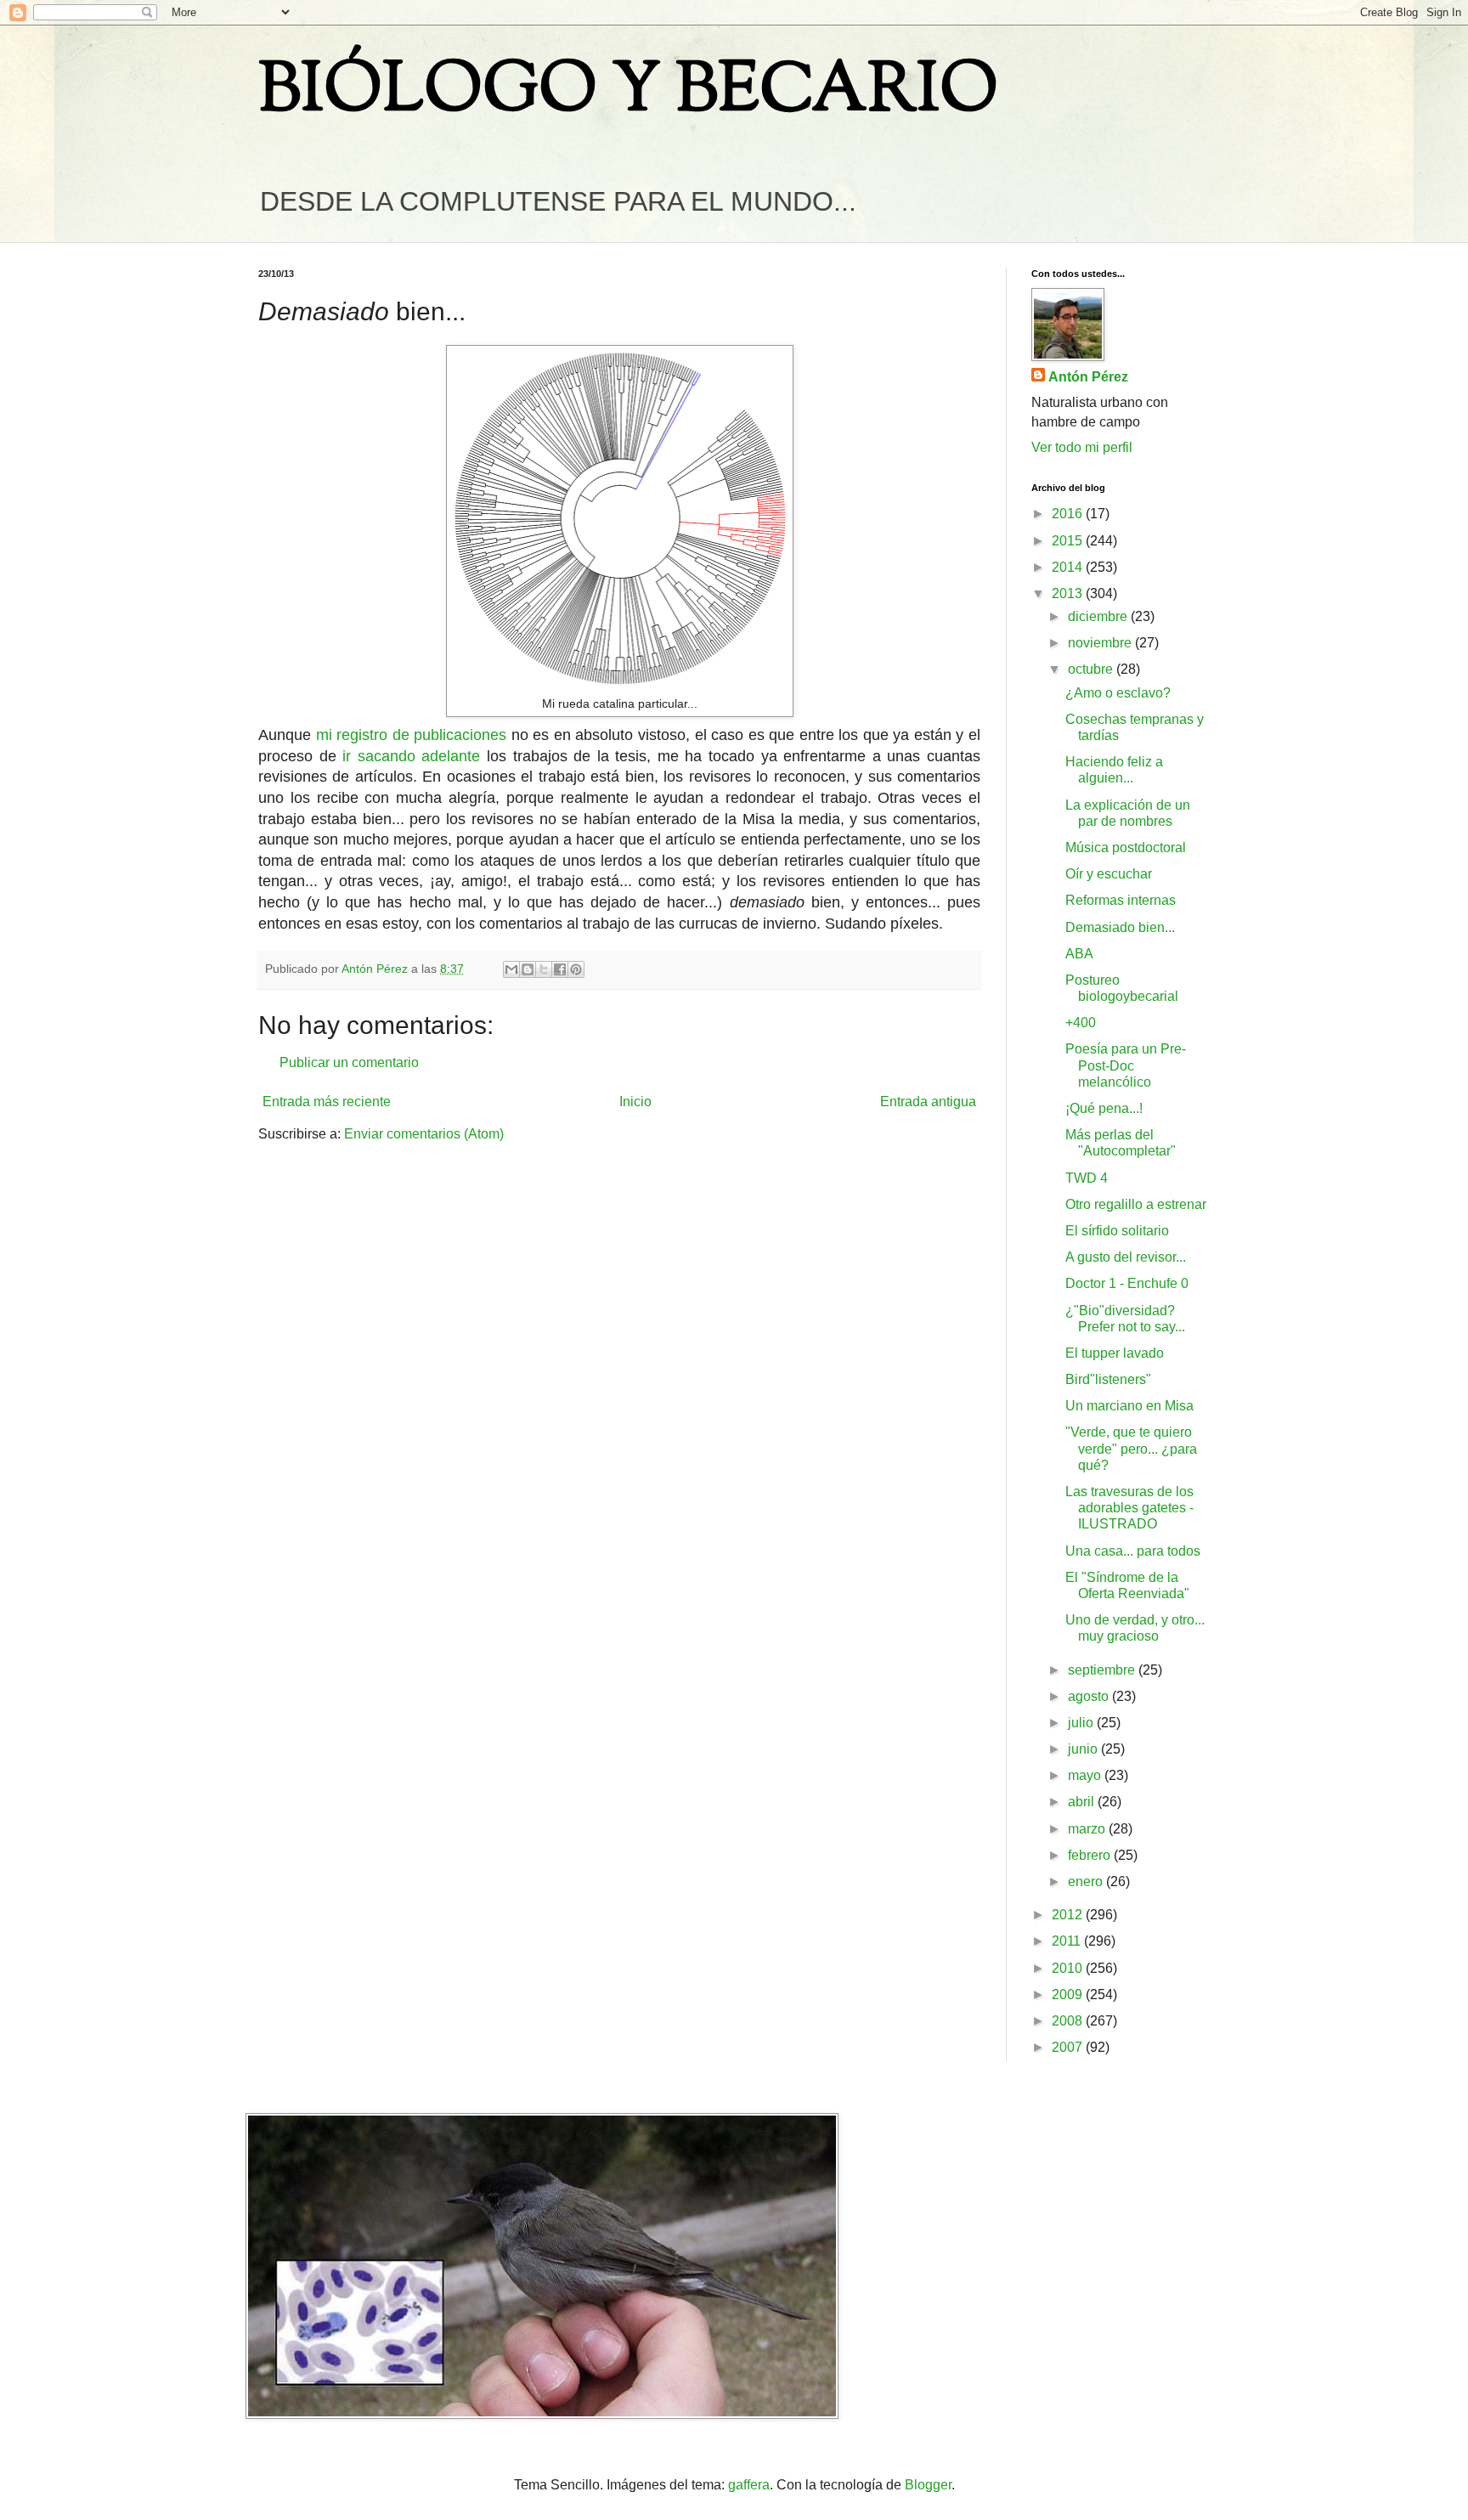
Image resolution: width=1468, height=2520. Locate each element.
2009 (1069, 1995)
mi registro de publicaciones (412, 735)
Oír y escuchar (1109, 874)
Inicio (635, 1102)
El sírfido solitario (1117, 1231)
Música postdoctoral (1126, 848)
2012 (1069, 1915)
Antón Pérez (1088, 377)
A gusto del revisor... (1126, 1257)
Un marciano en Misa (1129, 1406)
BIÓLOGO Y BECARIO (628, 93)
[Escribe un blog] (528, 969)
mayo (1086, 1775)
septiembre (1103, 1670)
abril (1083, 1802)
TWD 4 (1087, 1178)
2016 (1069, 514)
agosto (1090, 1696)
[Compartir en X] (544, 969)
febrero (1091, 1855)
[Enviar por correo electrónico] (511, 969)
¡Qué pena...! (1104, 1108)
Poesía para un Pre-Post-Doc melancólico (1126, 1065)
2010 (1069, 1968)
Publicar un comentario (349, 1062)
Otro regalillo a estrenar (1136, 1204)
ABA (1079, 954)
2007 (1069, 2047)
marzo (1088, 1829)
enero (1087, 1882)
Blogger (928, 2485)
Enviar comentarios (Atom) (424, 1134)
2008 (1069, 2021)
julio (1082, 1723)
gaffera (749, 2485)
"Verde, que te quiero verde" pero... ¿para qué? (1131, 1448)
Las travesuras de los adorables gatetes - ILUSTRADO (1129, 1508)
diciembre (1099, 616)
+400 (1081, 1023)
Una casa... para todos (1133, 1551)
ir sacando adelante (411, 756)
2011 (1068, 1941)
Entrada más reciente (327, 1102)
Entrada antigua (928, 1102)
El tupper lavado (1115, 1353)
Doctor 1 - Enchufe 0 (1127, 1283)
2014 (1069, 567)
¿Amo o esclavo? (1118, 693)
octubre (1092, 669)
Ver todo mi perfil (1082, 447)
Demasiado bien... (1120, 927)
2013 (1069, 593)
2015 (1069, 541)
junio (1084, 1749)
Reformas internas (1121, 900)
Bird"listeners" (1108, 1379)
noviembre (1101, 643)
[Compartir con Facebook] (560, 969)
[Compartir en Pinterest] (576, 969)
